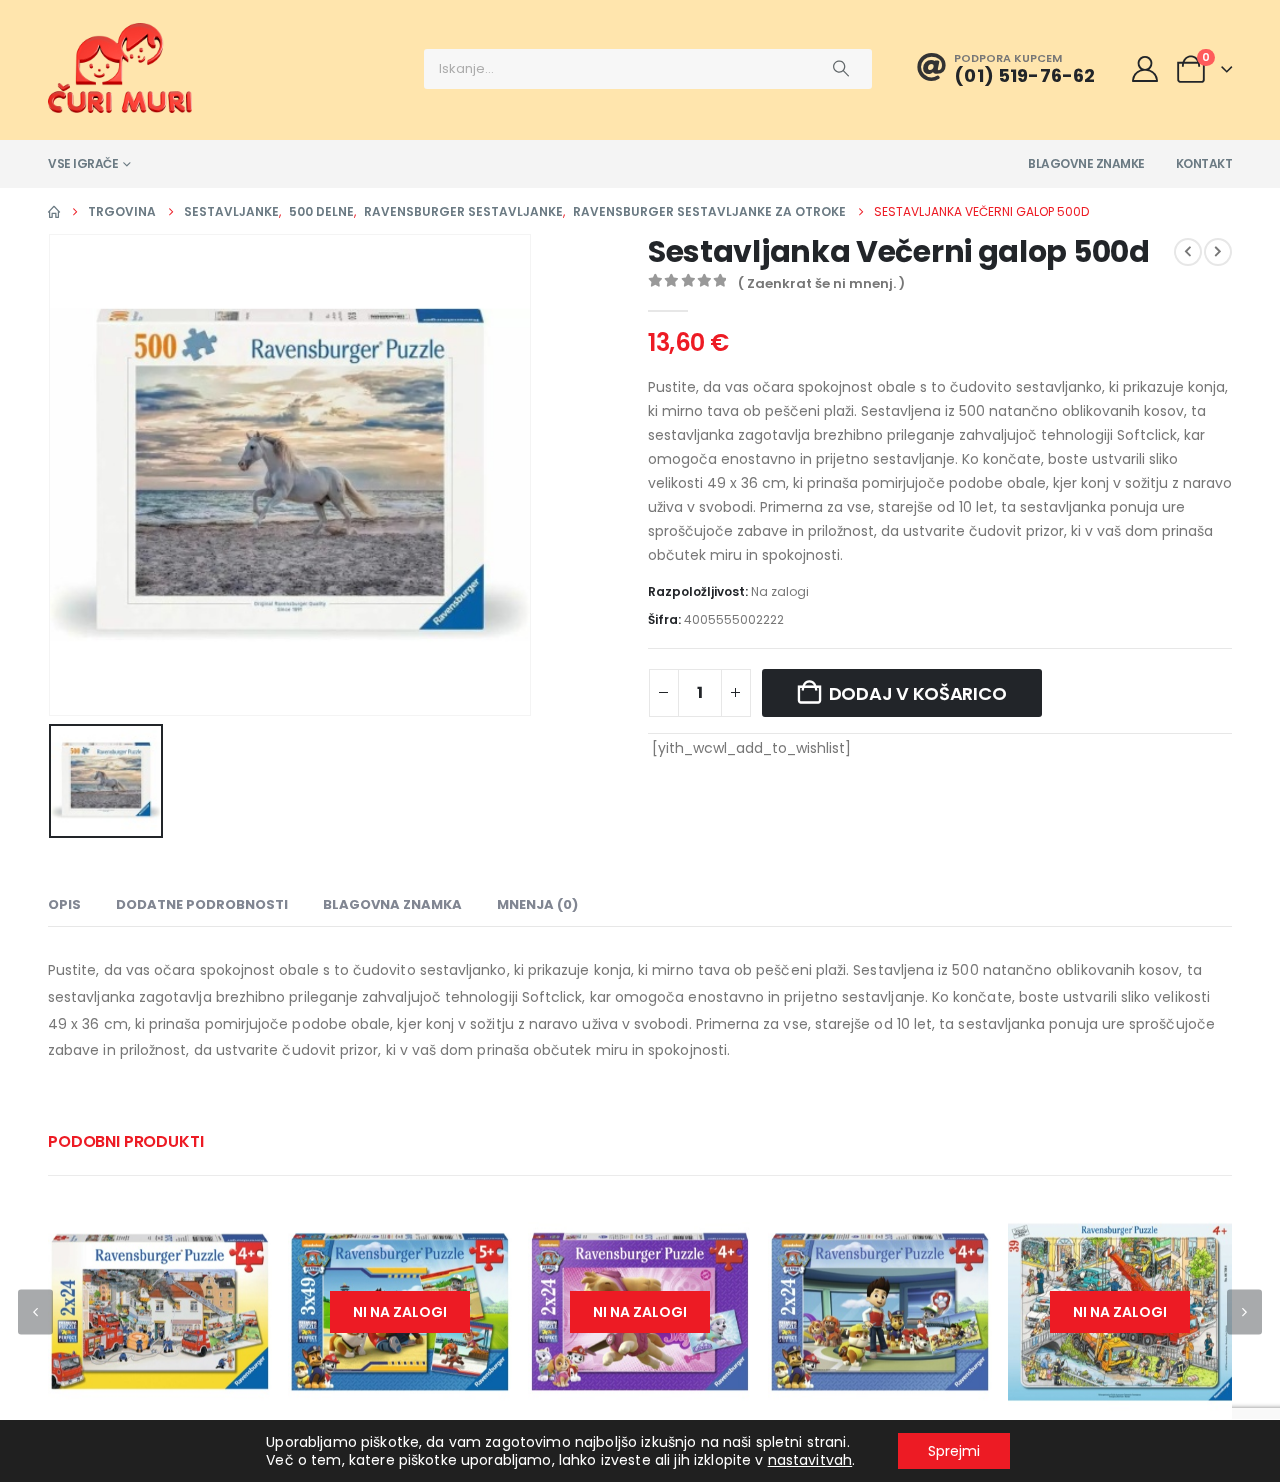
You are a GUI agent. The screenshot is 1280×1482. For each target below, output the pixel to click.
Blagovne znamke (1086, 163)
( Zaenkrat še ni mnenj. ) (821, 283)
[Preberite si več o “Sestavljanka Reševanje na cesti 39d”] (1199, 1233)
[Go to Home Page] (54, 212)
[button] (35, 1311)
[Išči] (841, 69)
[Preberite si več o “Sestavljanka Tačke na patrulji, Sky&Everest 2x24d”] (719, 1233)
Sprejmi (954, 1451)
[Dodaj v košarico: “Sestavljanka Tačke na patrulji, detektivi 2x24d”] (959, 1233)
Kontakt (1204, 163)
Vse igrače (83, 163)
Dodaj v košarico (918, 693)
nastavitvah (810, 1460)
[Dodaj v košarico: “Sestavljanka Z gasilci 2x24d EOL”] (239, 1233)
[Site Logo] (120, 68)
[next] (1218, 252)
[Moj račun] (1144, 69)
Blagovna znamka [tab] (392, 904)
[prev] (1188, 252)
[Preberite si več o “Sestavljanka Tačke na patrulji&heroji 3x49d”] (479, 1233)
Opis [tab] (64, 904)
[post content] (160, 1312)
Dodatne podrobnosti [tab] (202, 904)
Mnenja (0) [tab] (537, 904)
